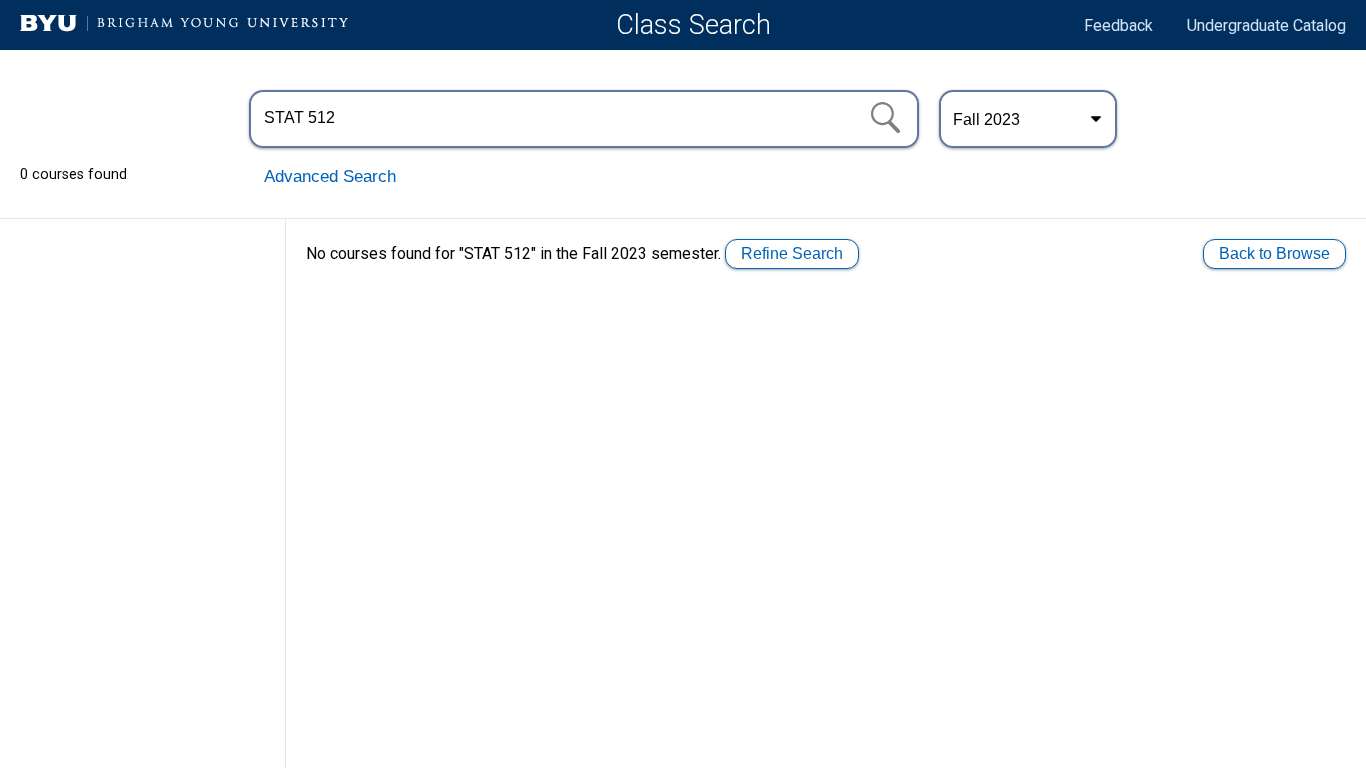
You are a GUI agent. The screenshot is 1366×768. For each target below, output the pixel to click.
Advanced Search (330, 176)
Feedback (1118, 25)
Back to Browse (1274, 253)
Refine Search (792, 253)
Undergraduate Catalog (1266, 25)
